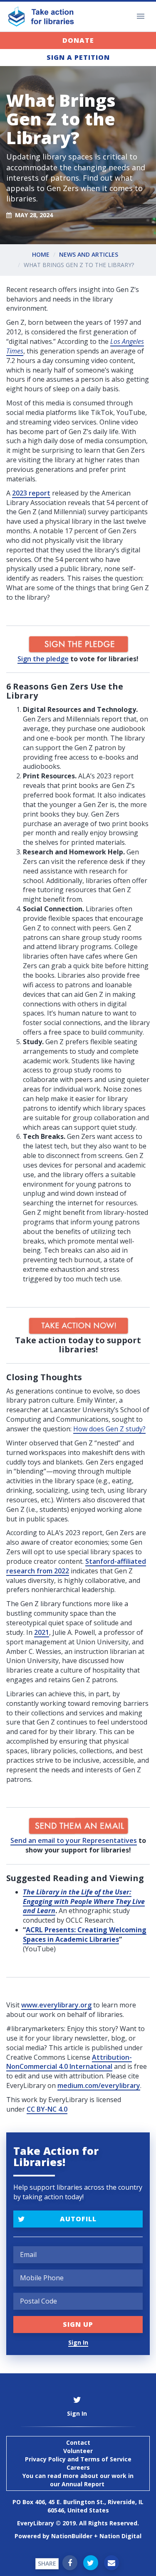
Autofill (78, 2219)
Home (41, 254)
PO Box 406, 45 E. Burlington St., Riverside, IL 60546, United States (78, 2506)
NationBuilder (72, 2536)
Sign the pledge (43, 659)
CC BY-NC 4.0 (47, 2109)
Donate (78, 40)
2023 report (31, 493)
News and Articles (89, 254)
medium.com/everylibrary (99, 2085)
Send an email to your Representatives (74, 1840)
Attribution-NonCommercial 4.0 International (69, 2062)
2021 (42, 1632)
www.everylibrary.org (56, 2005)
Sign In (78, 2342)
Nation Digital (120, 2536)
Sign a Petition (78, 57)
